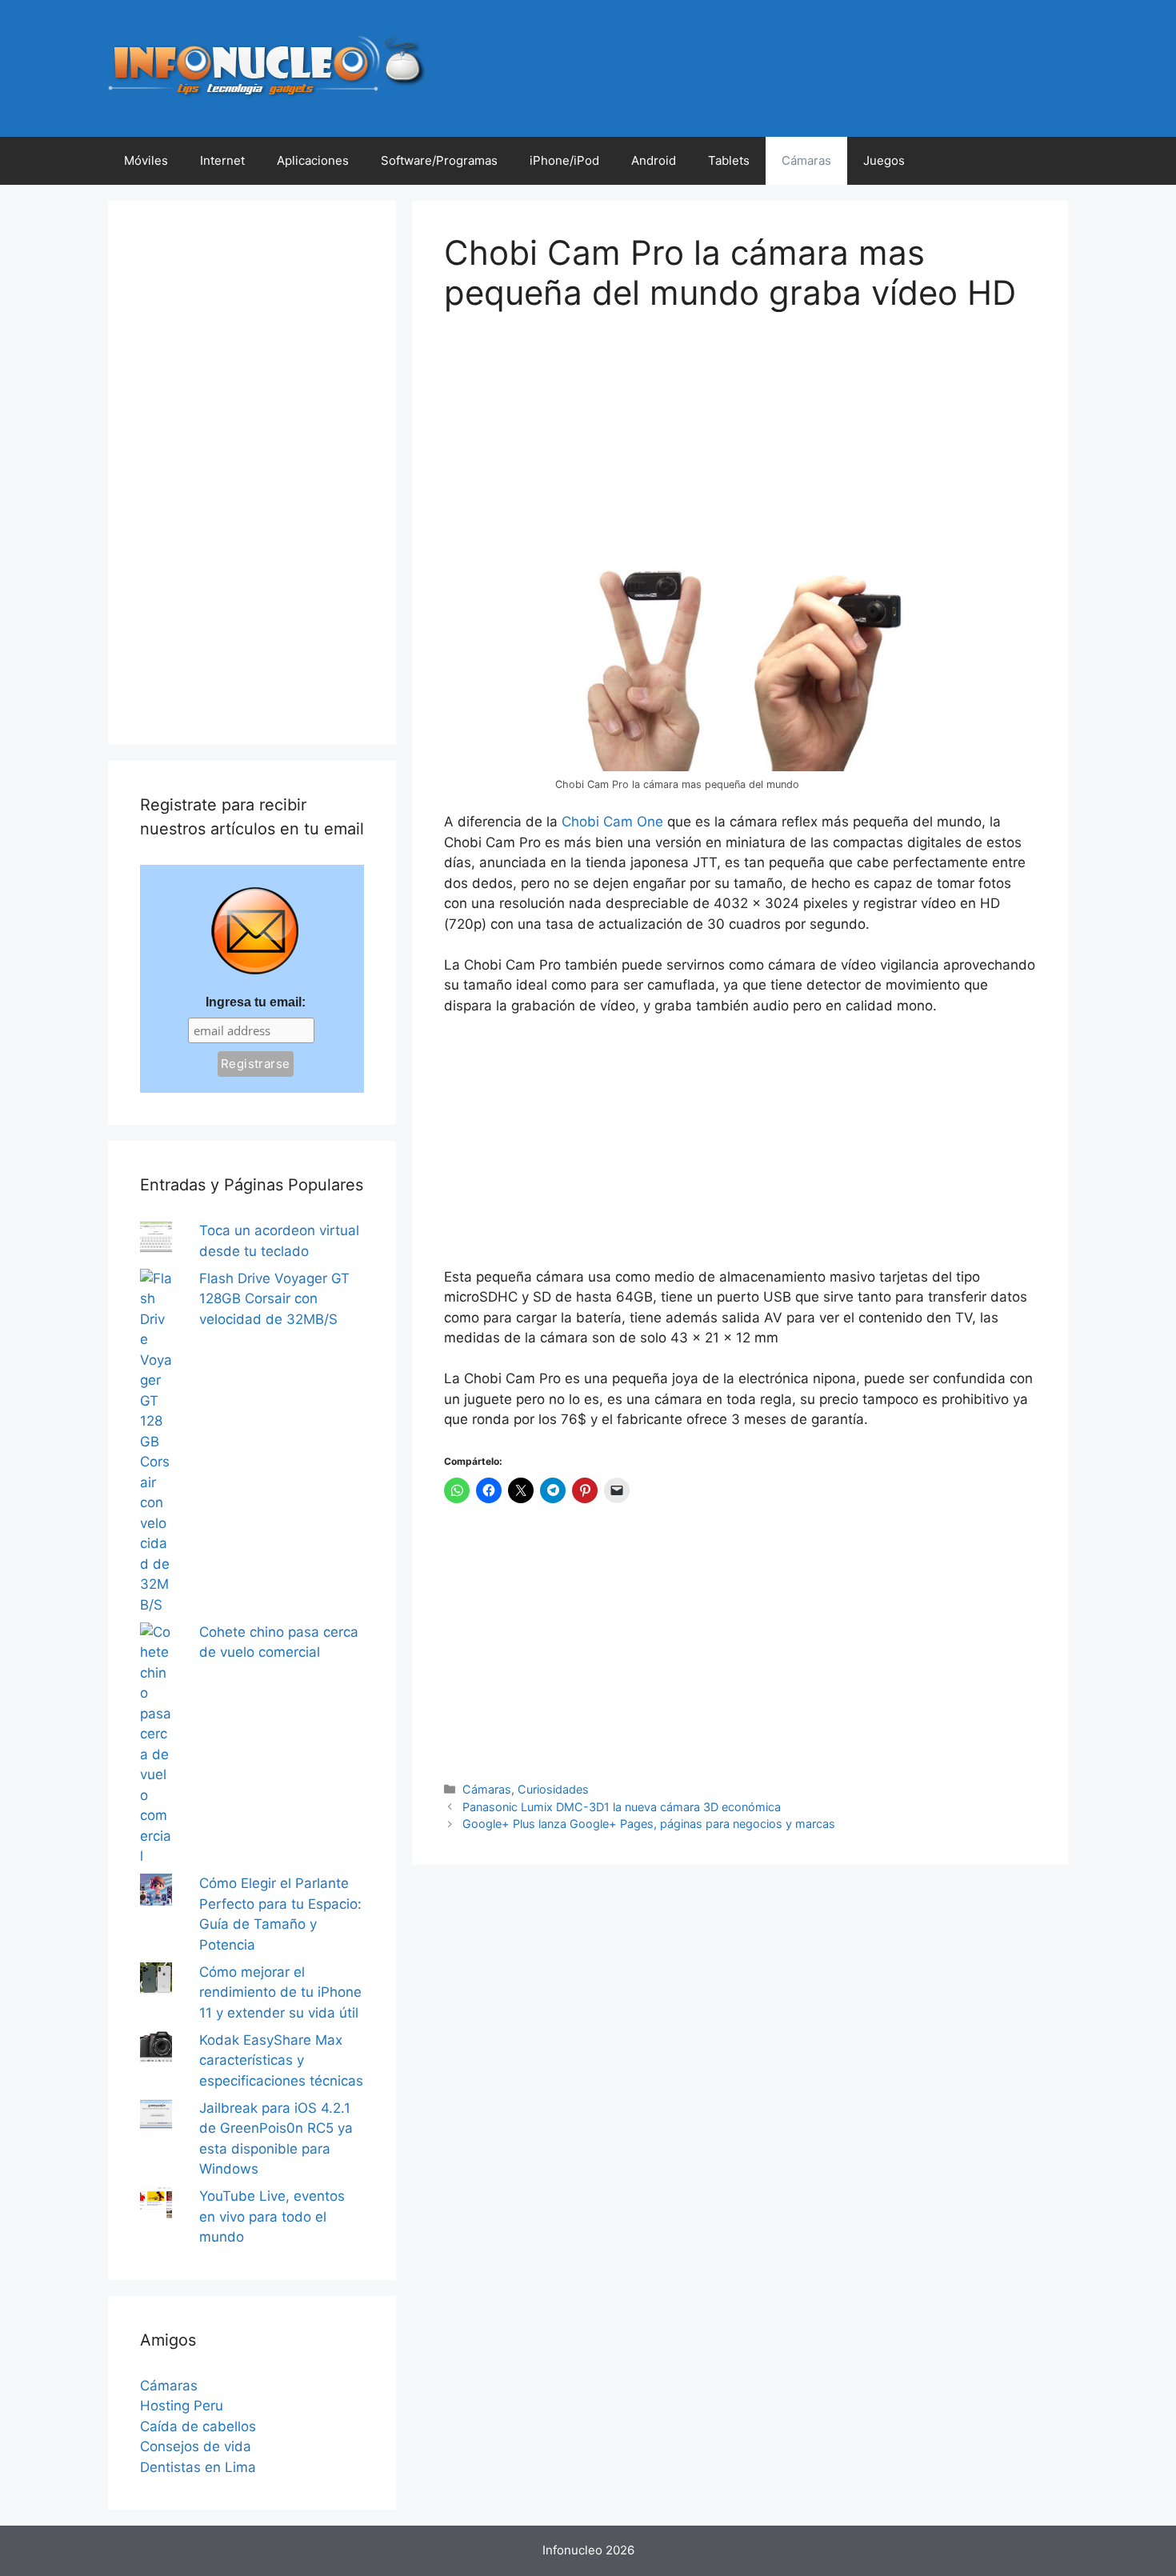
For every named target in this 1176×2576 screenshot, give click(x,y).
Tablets (729, 160)
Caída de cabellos (198, 2426)
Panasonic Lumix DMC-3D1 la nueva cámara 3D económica (622, 1807)
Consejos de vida (196, 2446)
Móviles (146, 160)
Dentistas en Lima (198, 2467)
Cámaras (806, 160)
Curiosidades (553, 1789)
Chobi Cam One (612, 822)
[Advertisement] (564, 447)
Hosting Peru (182, 2406)
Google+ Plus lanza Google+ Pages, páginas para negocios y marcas (649, 1824)
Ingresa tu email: (256, 1002)
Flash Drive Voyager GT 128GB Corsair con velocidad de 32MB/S (274, 1299)
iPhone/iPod (564, 160)
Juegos (884, 160)
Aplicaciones (313, 160)
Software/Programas (439, 160)
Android (654, 160)
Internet (222, 160)
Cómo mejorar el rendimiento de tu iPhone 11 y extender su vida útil (280, 1992)
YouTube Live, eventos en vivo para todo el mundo (272, 2216)
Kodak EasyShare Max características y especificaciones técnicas (281, 2060)
